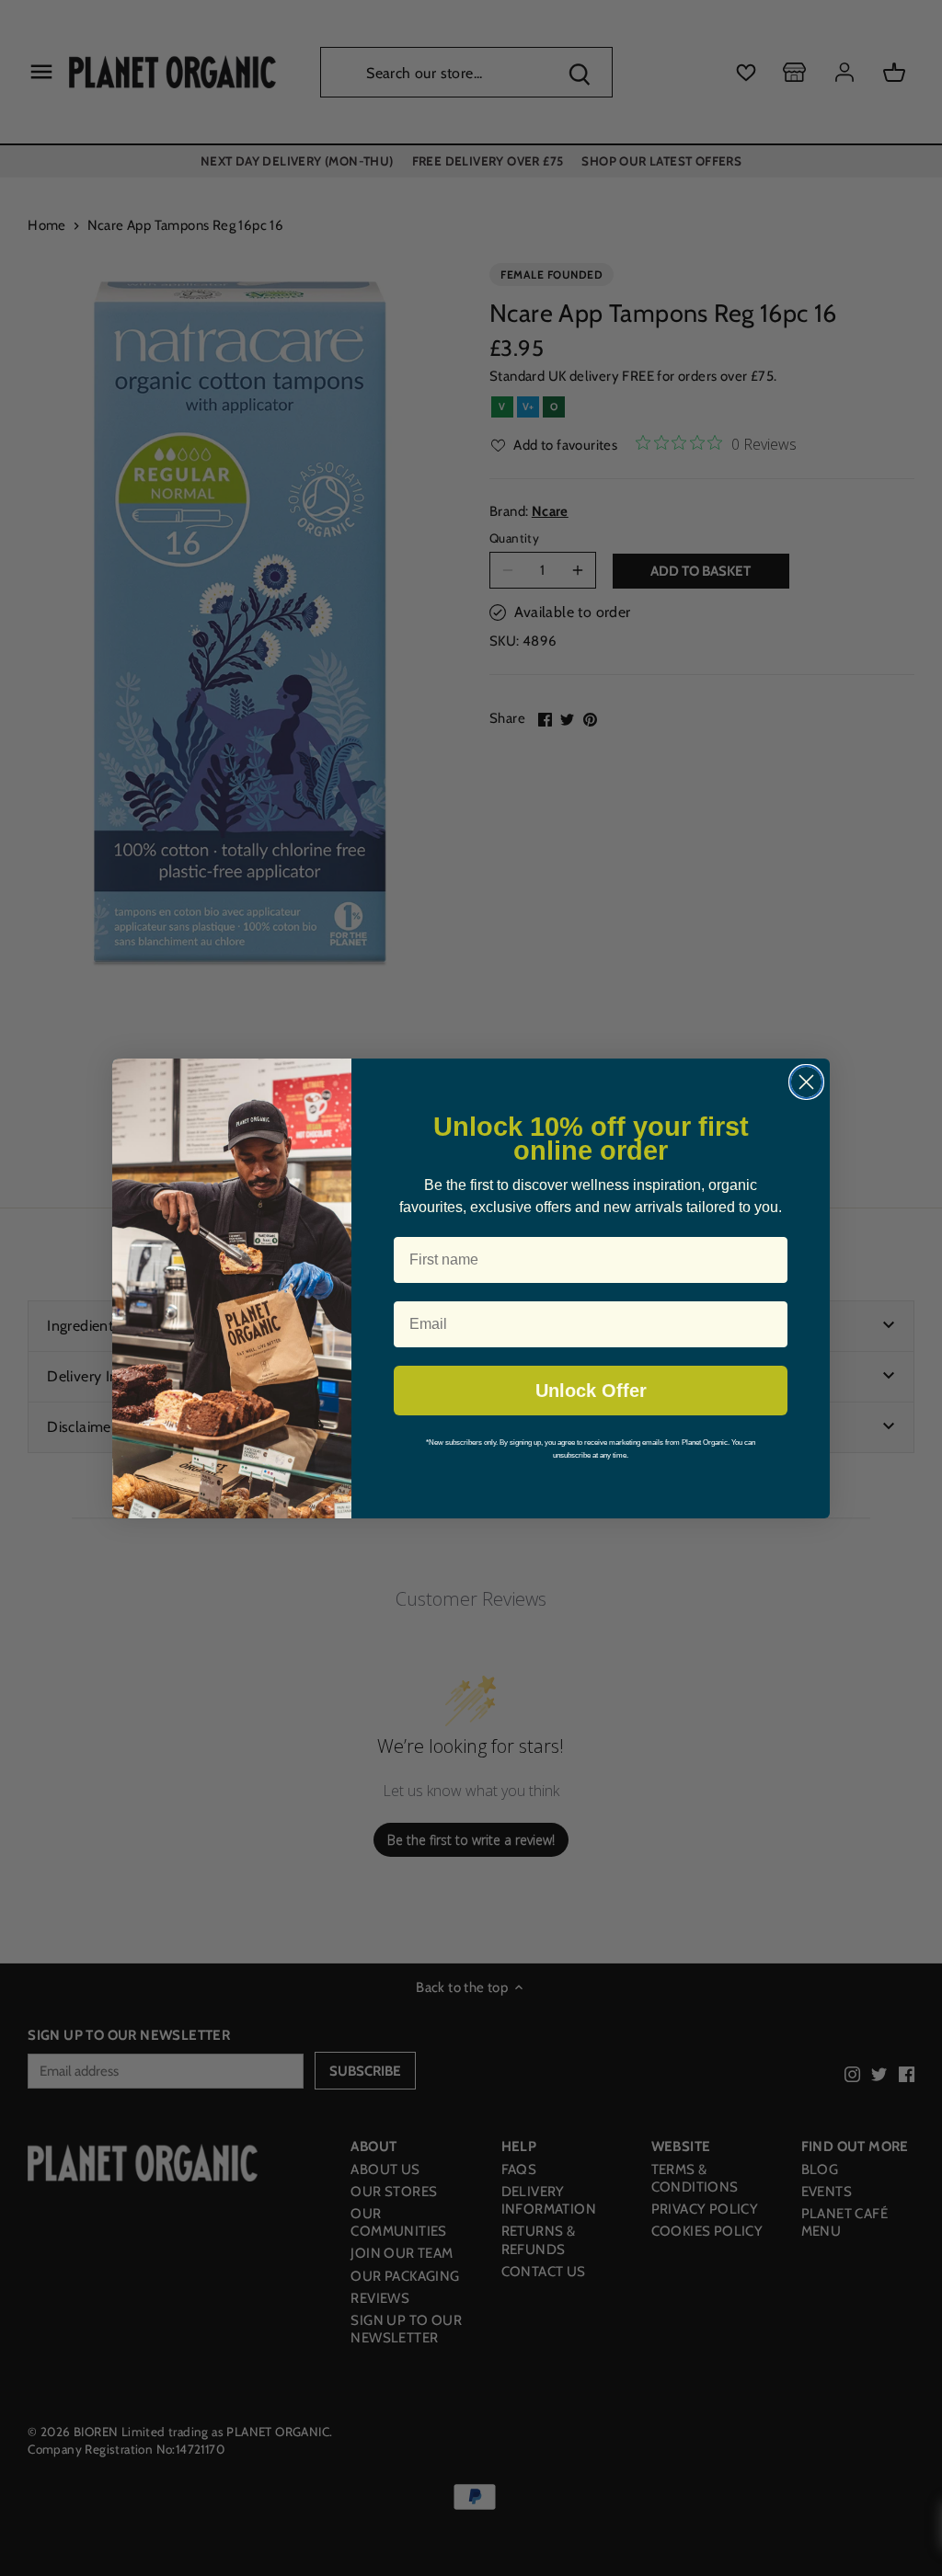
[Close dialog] (806, 1082)
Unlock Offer (591, 1391)
